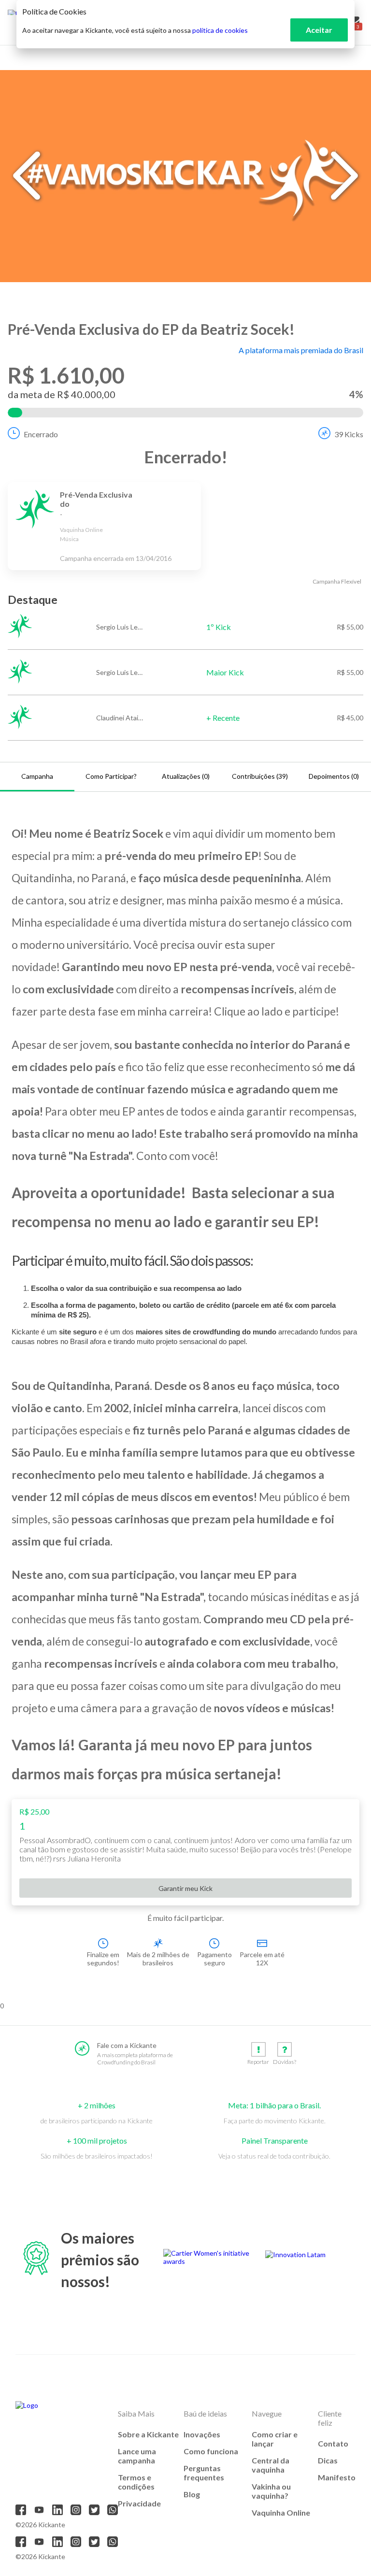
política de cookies (220, 30)
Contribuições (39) (260, 776)
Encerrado (41, 434)
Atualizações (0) (186, 776)
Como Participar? (111, 776)
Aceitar (319, 30)
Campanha (37, 776)
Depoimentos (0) (334, 776)
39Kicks (349, 434)
